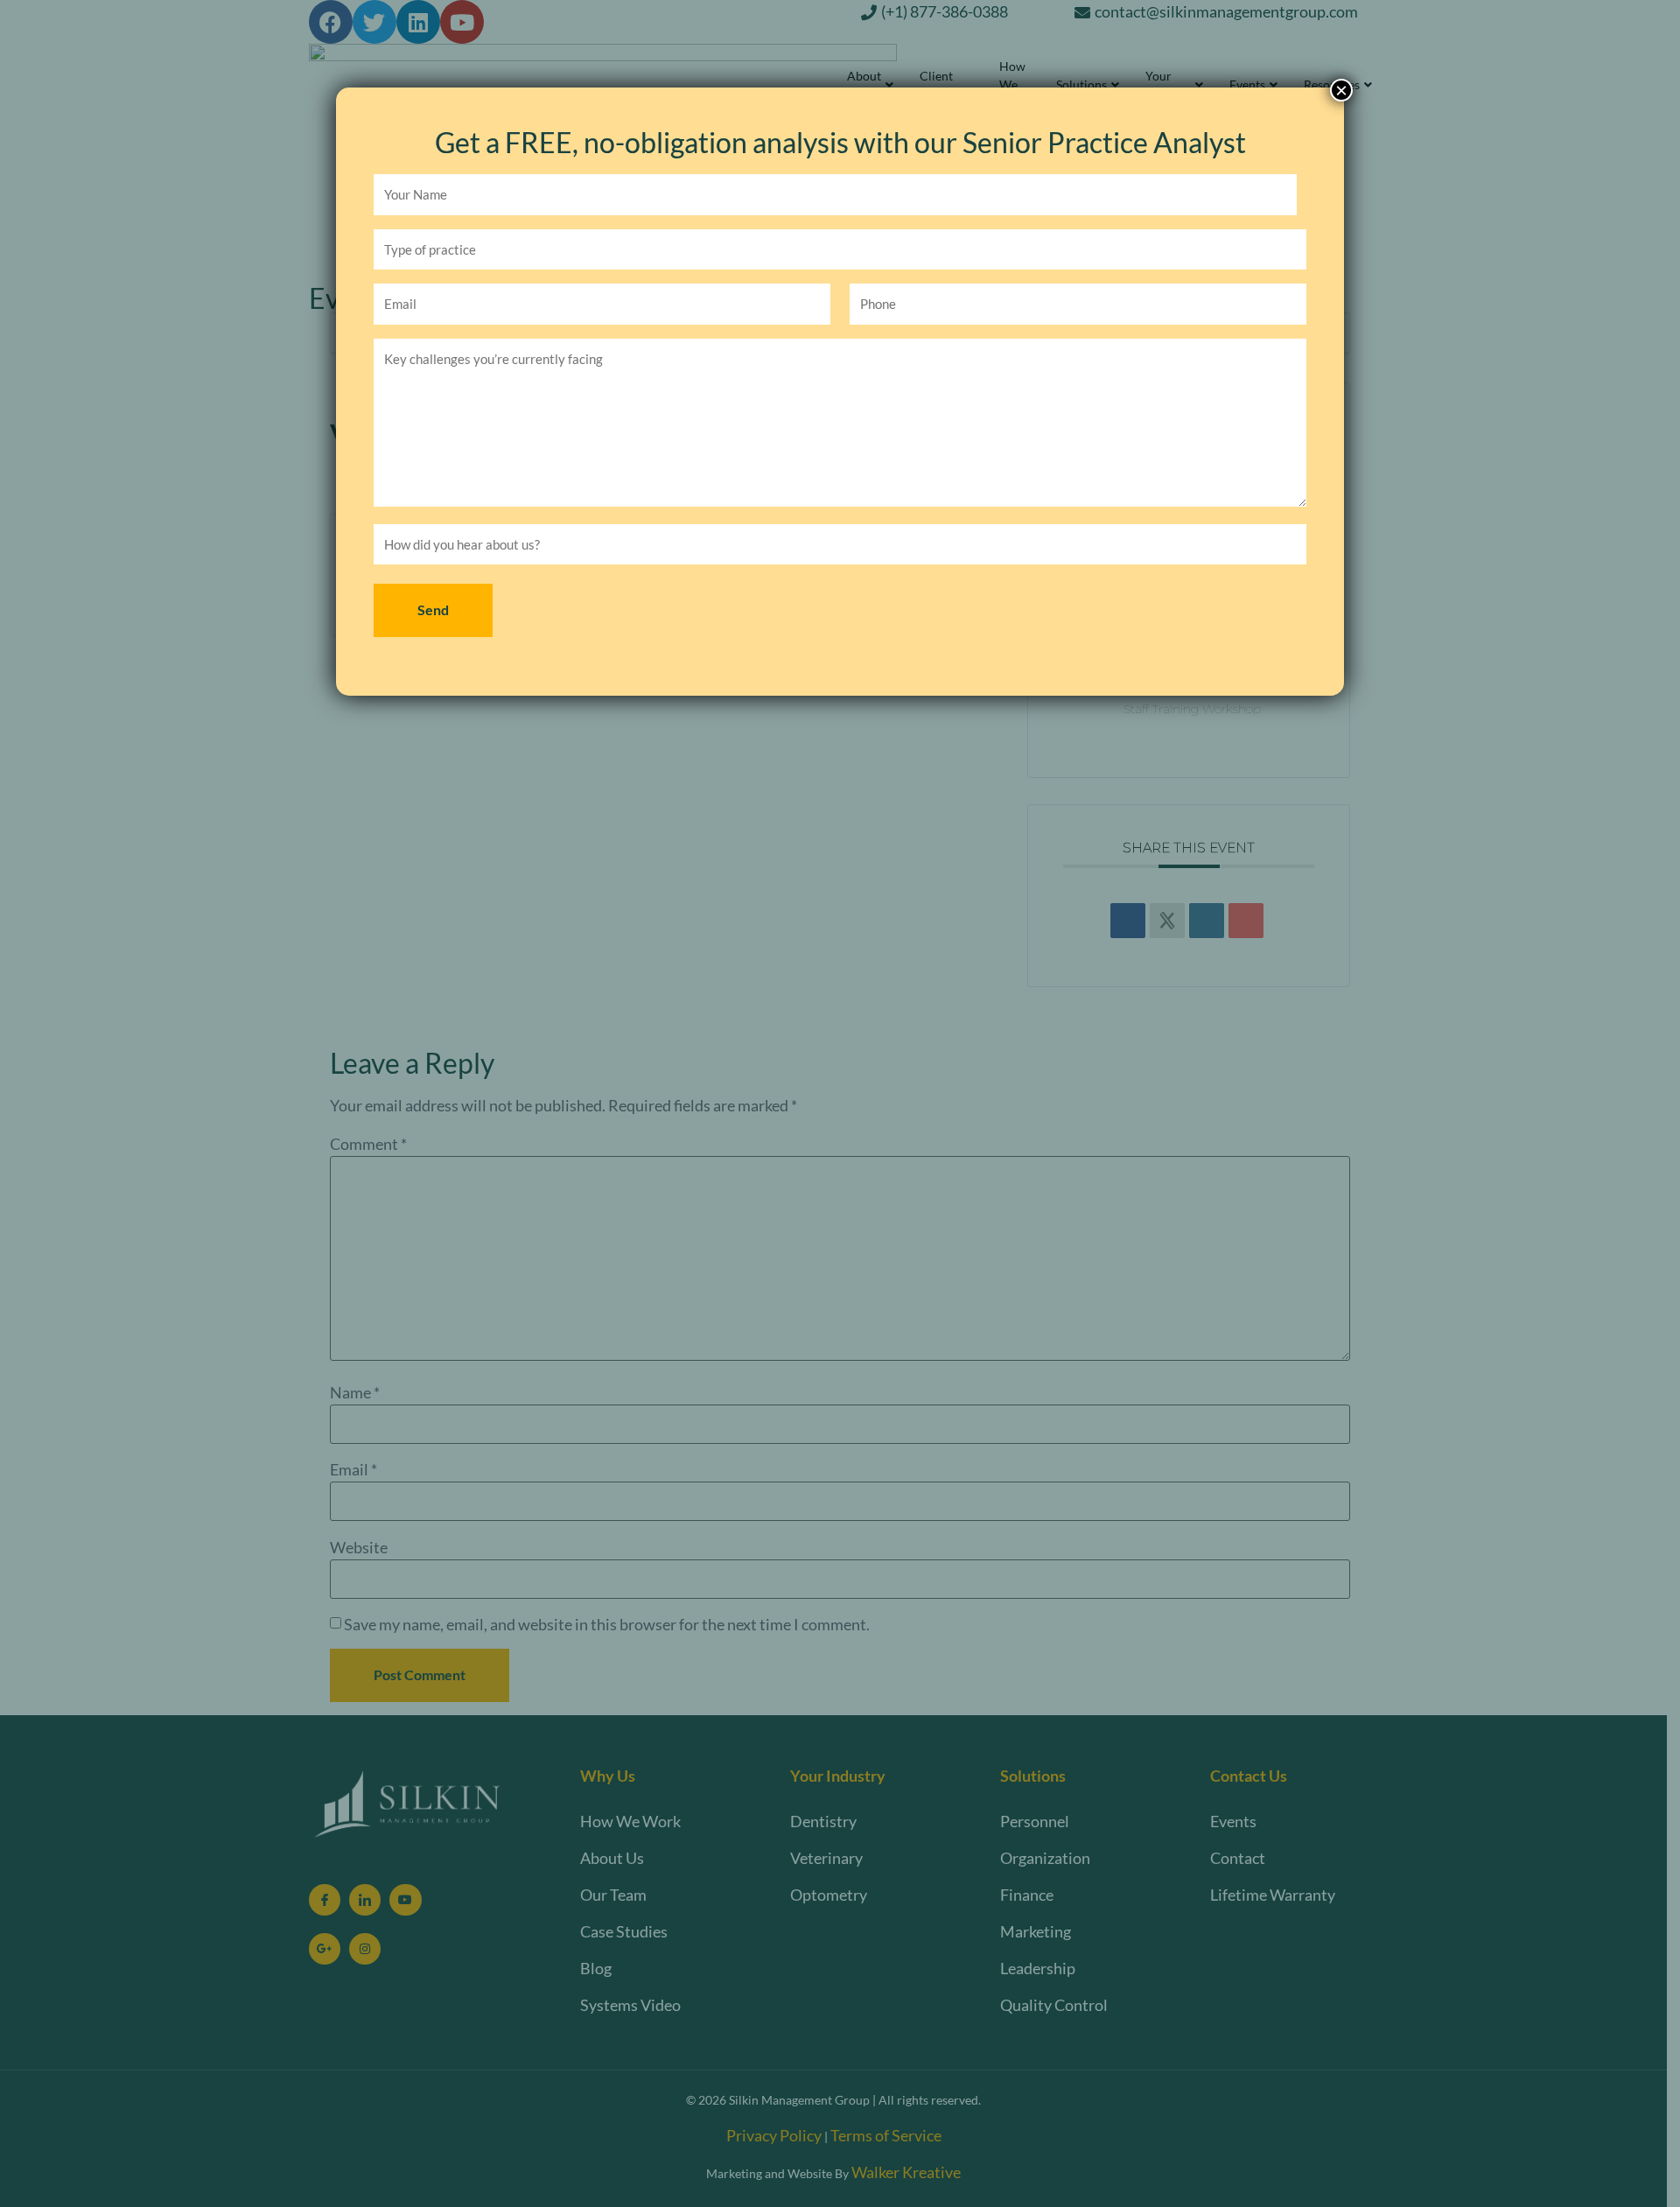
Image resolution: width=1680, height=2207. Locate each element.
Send (433, 610)
